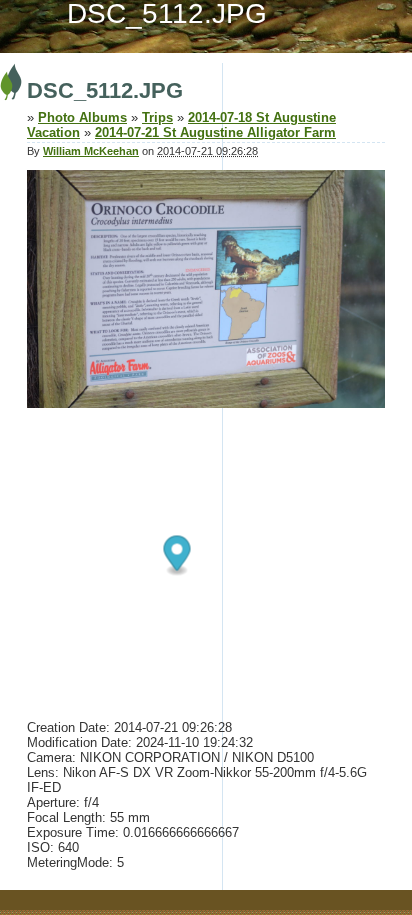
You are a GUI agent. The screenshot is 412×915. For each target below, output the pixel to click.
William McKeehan (91, 151)
